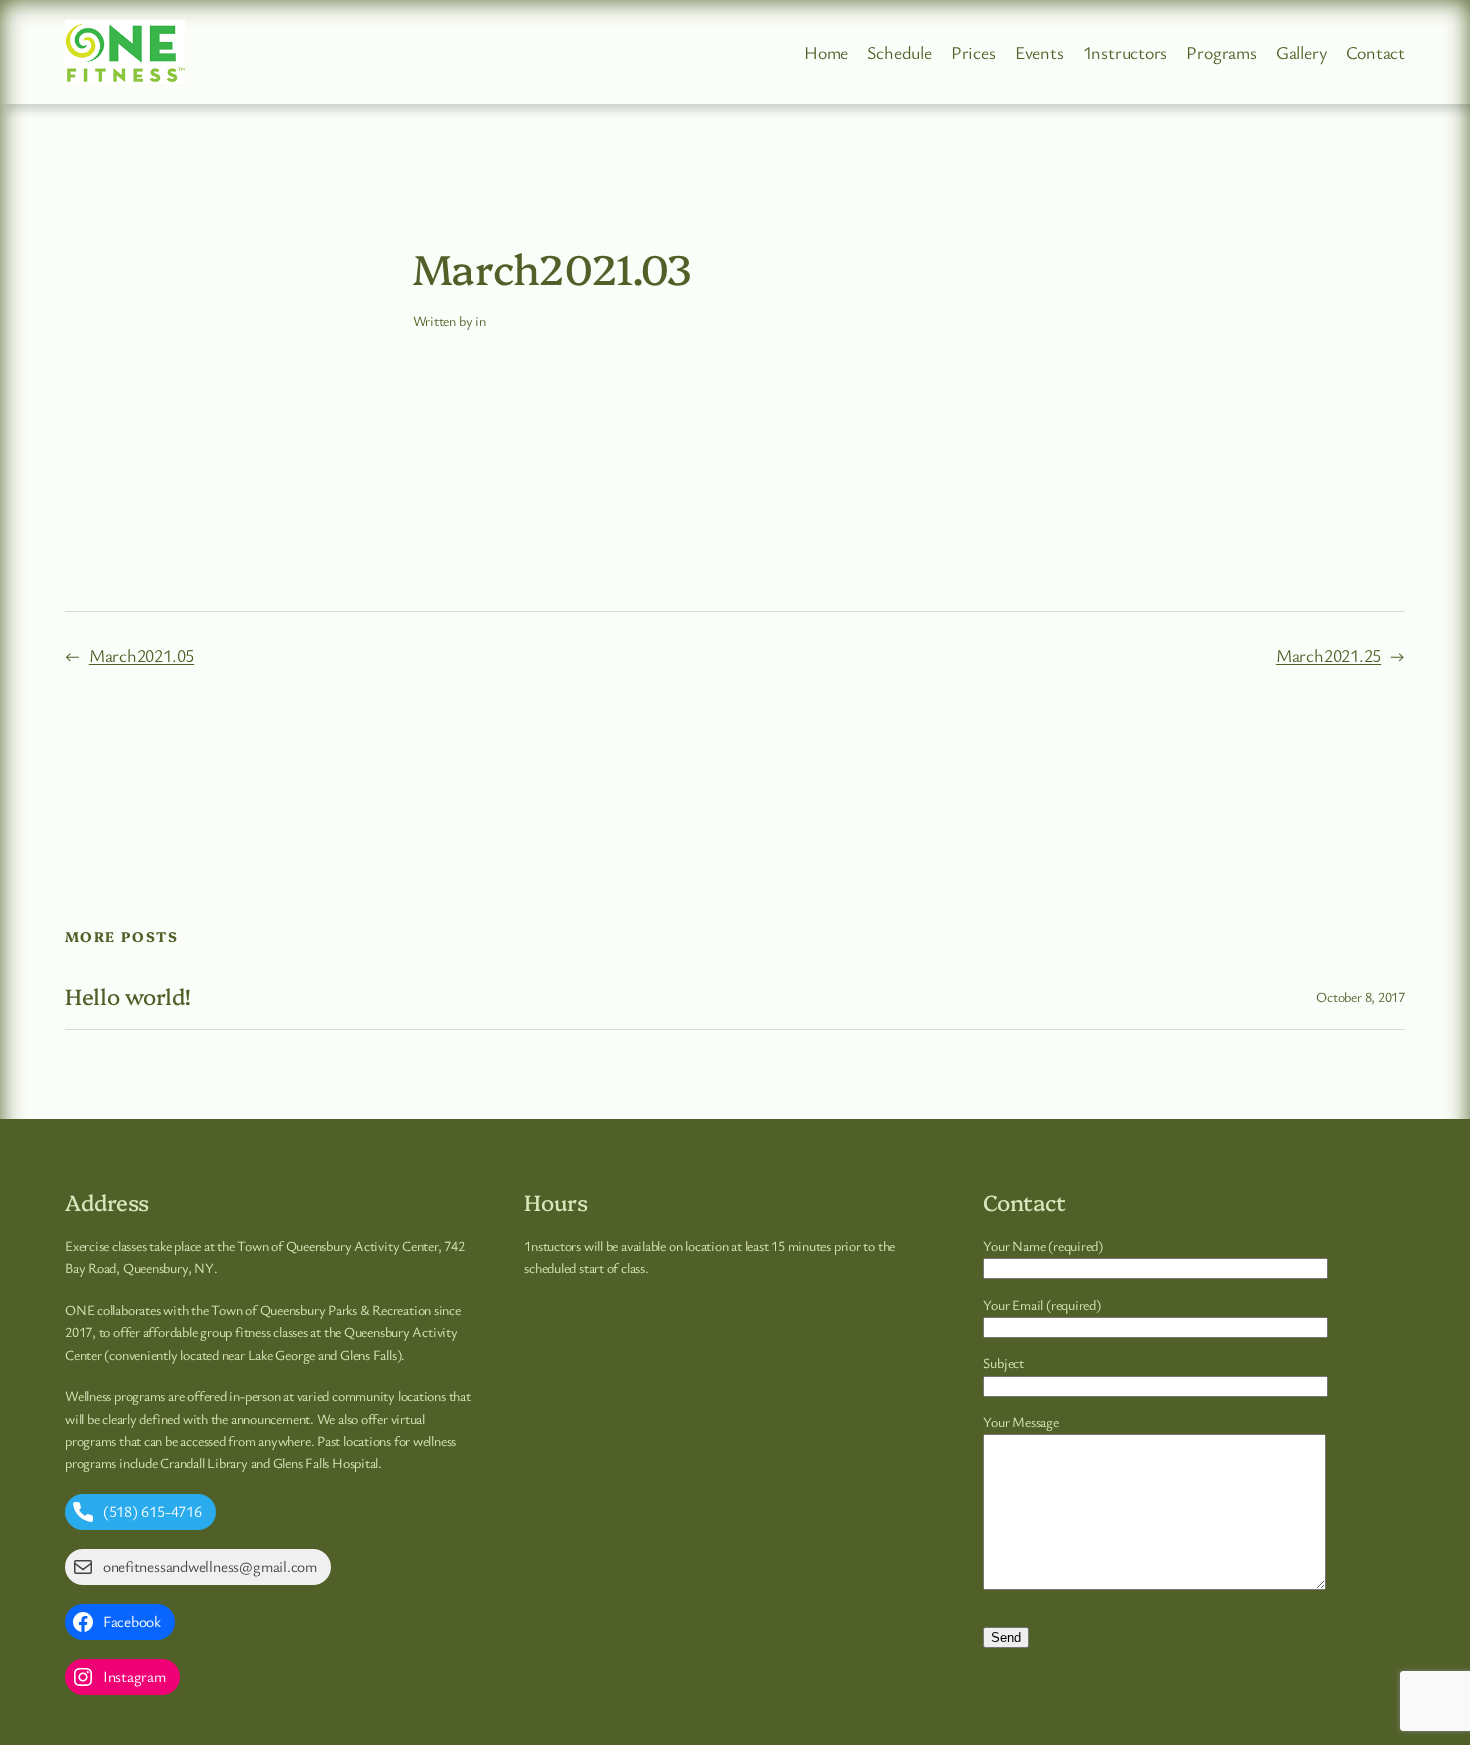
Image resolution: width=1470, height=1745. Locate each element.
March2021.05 (141, 655)
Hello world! (128, 996)
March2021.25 (1328, 655)
